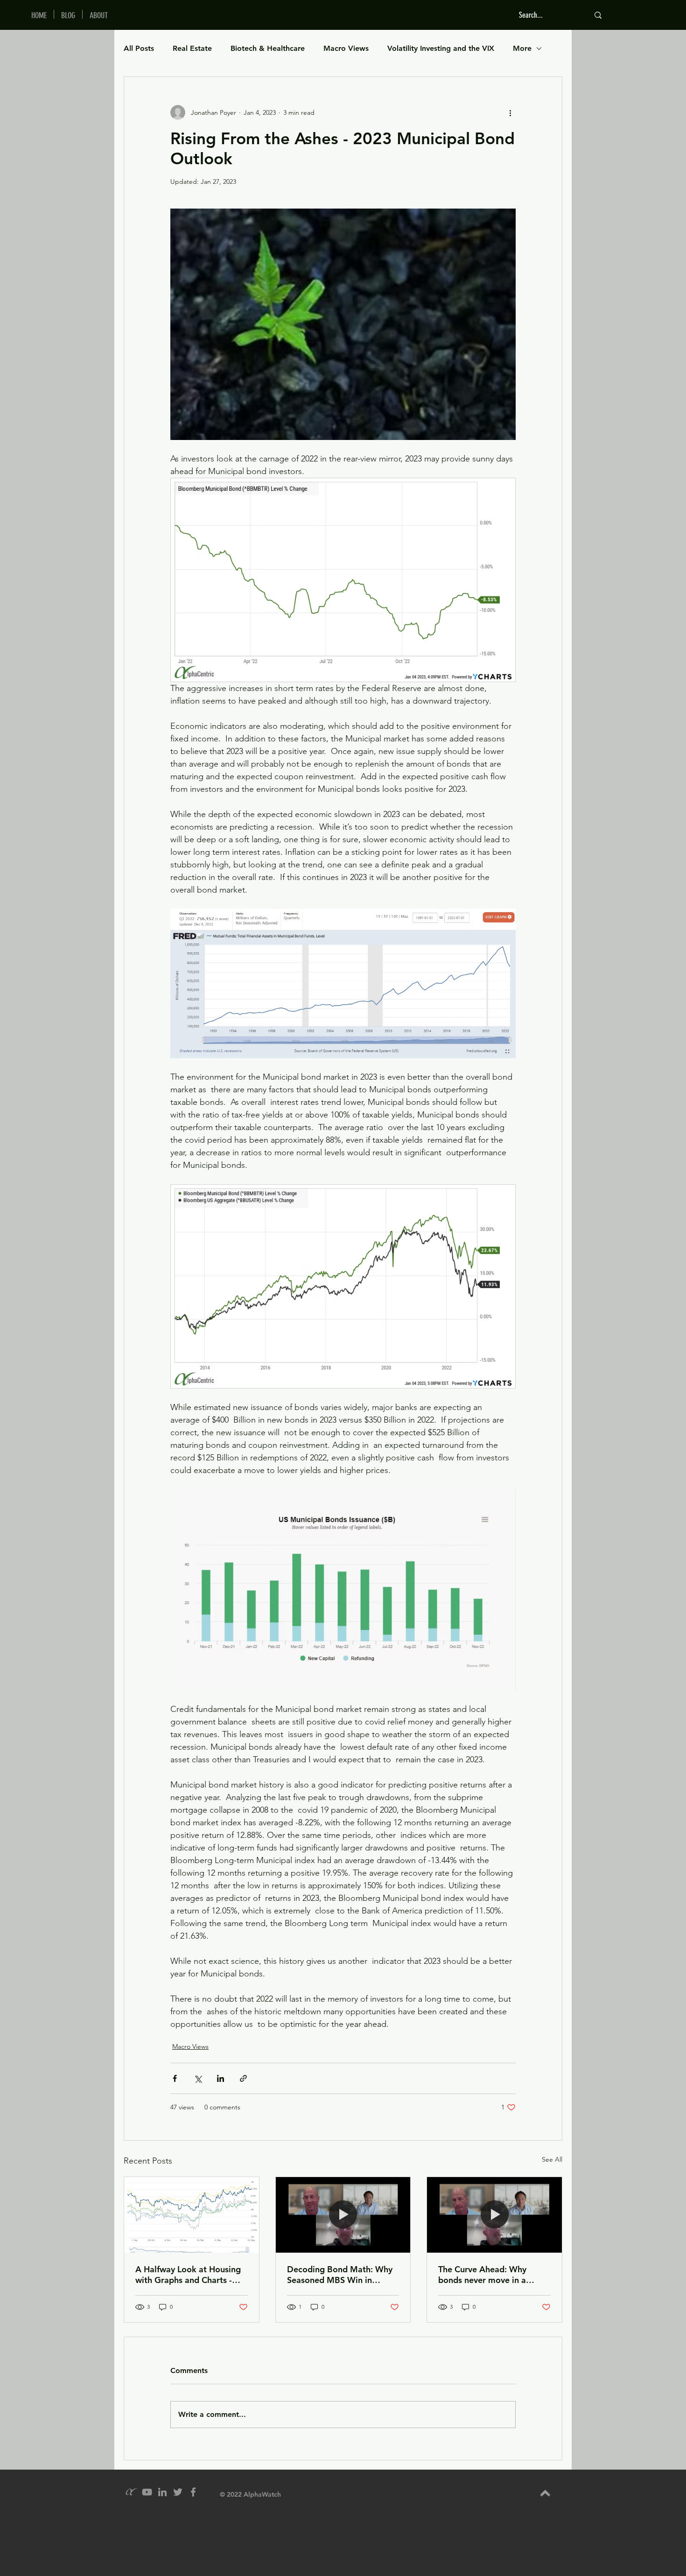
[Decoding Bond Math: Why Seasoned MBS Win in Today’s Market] (343, 2215)
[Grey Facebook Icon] (193, 2492)
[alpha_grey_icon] (132, 2492)
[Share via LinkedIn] (220, 2078)
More (522, 48)
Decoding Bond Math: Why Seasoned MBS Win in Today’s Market (340, 2275)
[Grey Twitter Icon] (178, 2492)
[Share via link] (243, 2078)
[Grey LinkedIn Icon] (162, 2492)
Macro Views (346, 48)
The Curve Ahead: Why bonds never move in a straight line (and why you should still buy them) (488, 2275)
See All (552, 2159)
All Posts (139, 48)
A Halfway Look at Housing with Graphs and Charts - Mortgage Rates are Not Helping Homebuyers (188, 2275)
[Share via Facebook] (175, 2078)
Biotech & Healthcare (268, 48)
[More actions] (510, 112)
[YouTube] (147, 2492)
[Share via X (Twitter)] (198, 2078)
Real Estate (192, 48)
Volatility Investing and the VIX (441, 48)
